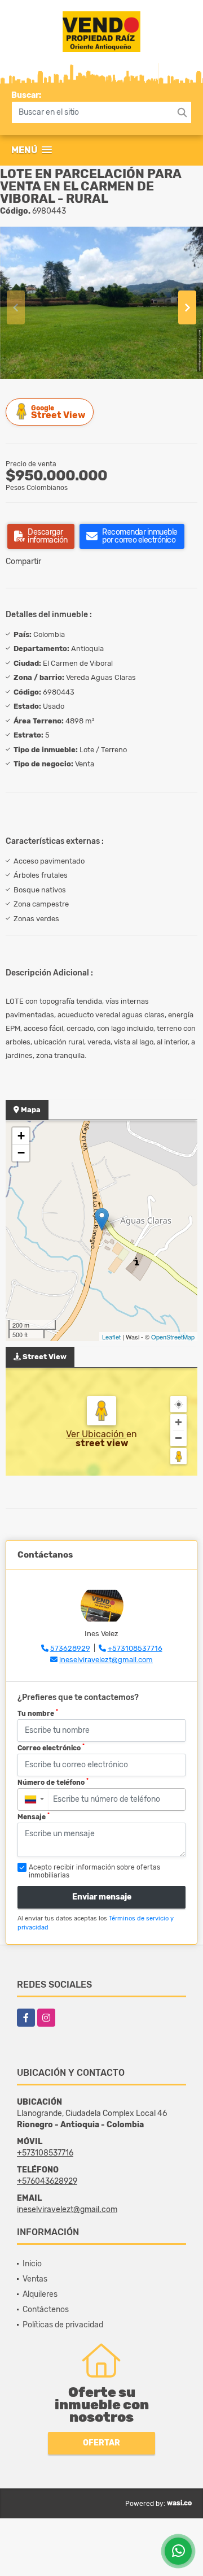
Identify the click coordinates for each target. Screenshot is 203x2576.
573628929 (70, 1648)
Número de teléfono (53, 1782)
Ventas (35, 2279)
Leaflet (111, 1337)
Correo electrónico (51, 1747)
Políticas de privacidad (63, 2325)
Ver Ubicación (96, 1434)
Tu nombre (38, 1713)
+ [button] (21, 1136)
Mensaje (34, 1816)
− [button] (21, 1153)
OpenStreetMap (173, 1337)
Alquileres (40, 2294)
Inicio (32, 2264)
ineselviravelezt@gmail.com (106, 1660)
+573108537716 (135, 1648)
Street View (58, 412)
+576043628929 (47, 2181)
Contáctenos (46, 2310)
